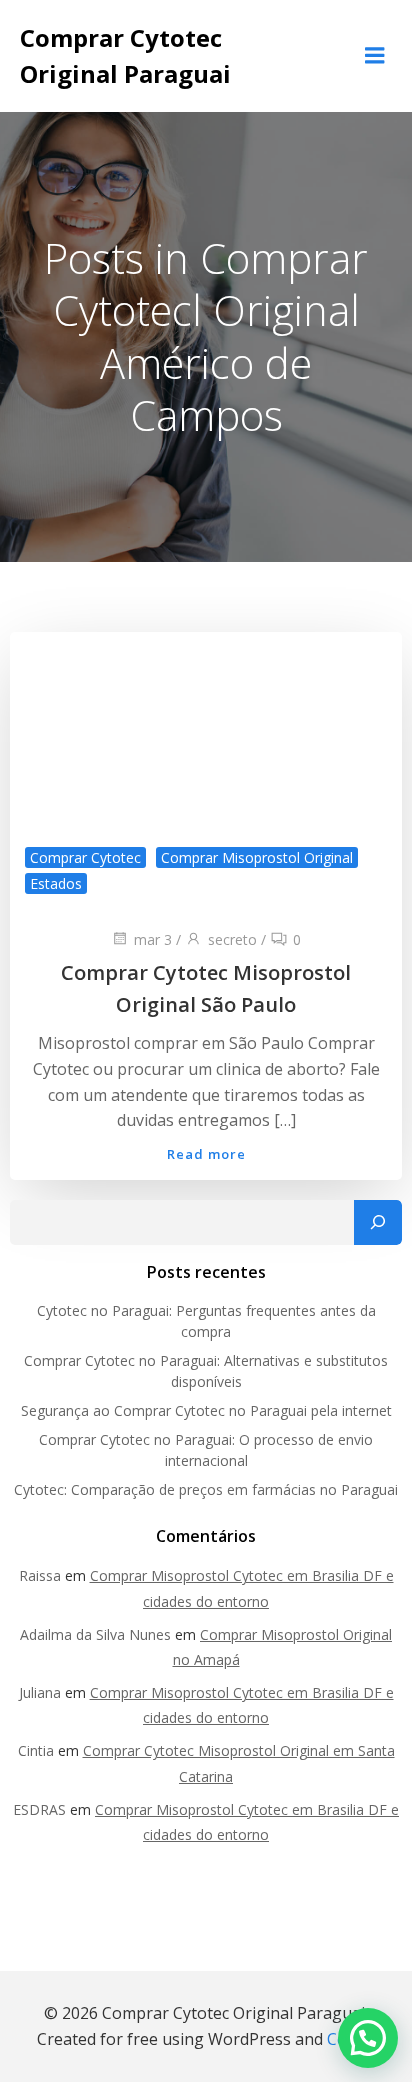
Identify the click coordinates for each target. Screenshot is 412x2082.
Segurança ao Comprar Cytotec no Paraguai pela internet (206, 1410)
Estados (56, 883)
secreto (232, 939)
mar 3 (153, 939)
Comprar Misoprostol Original (257, 857)
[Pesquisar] (378, 1223)
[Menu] (375, 56)
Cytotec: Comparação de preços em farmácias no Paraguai (206, 1489)
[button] (368, 2038)
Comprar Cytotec (85, 857)
